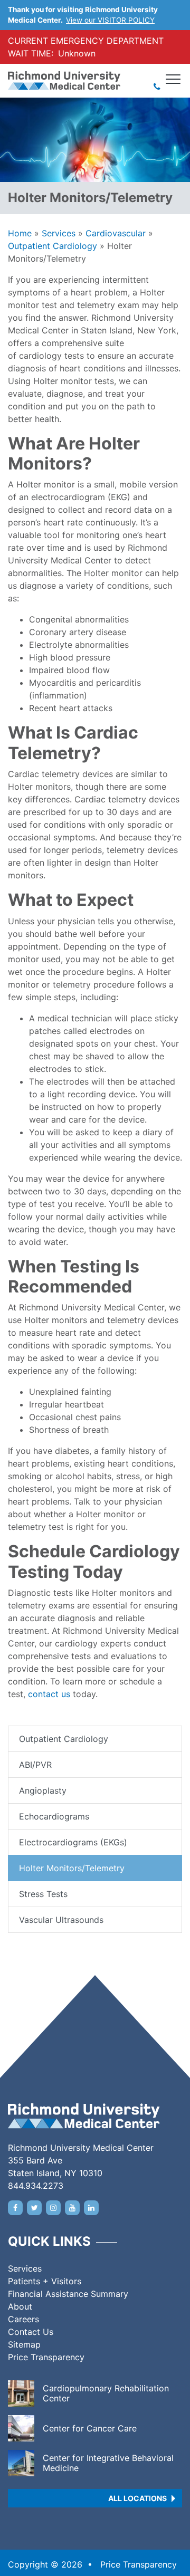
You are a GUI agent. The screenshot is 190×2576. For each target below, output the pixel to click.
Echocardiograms (54, 1816)
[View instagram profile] (53, 2208)
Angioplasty (43, 1790)
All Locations (137, 2498)
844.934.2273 (36, 2186)
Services (59, 233)
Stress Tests (43, 1894)
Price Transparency (46, 2357)
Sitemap (24, 2344)
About (20, 2306)
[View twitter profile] (34, 2208)
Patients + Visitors (45, 2281)
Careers (23, 2319)
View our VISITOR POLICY (110, 20)
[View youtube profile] (72, 2208)
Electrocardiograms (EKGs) (73, 1842)
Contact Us (31, 2332)
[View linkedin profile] (91, 2208)
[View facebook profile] (15, 2208)
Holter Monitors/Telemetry (72, 1868)
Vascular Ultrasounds (61, 1920)
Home (20, 233)
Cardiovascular (116, 233)
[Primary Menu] (174, 79)
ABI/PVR (35, 1765)
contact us (49, 1694)
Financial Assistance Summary (68, 2294)
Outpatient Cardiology (53, 246)
